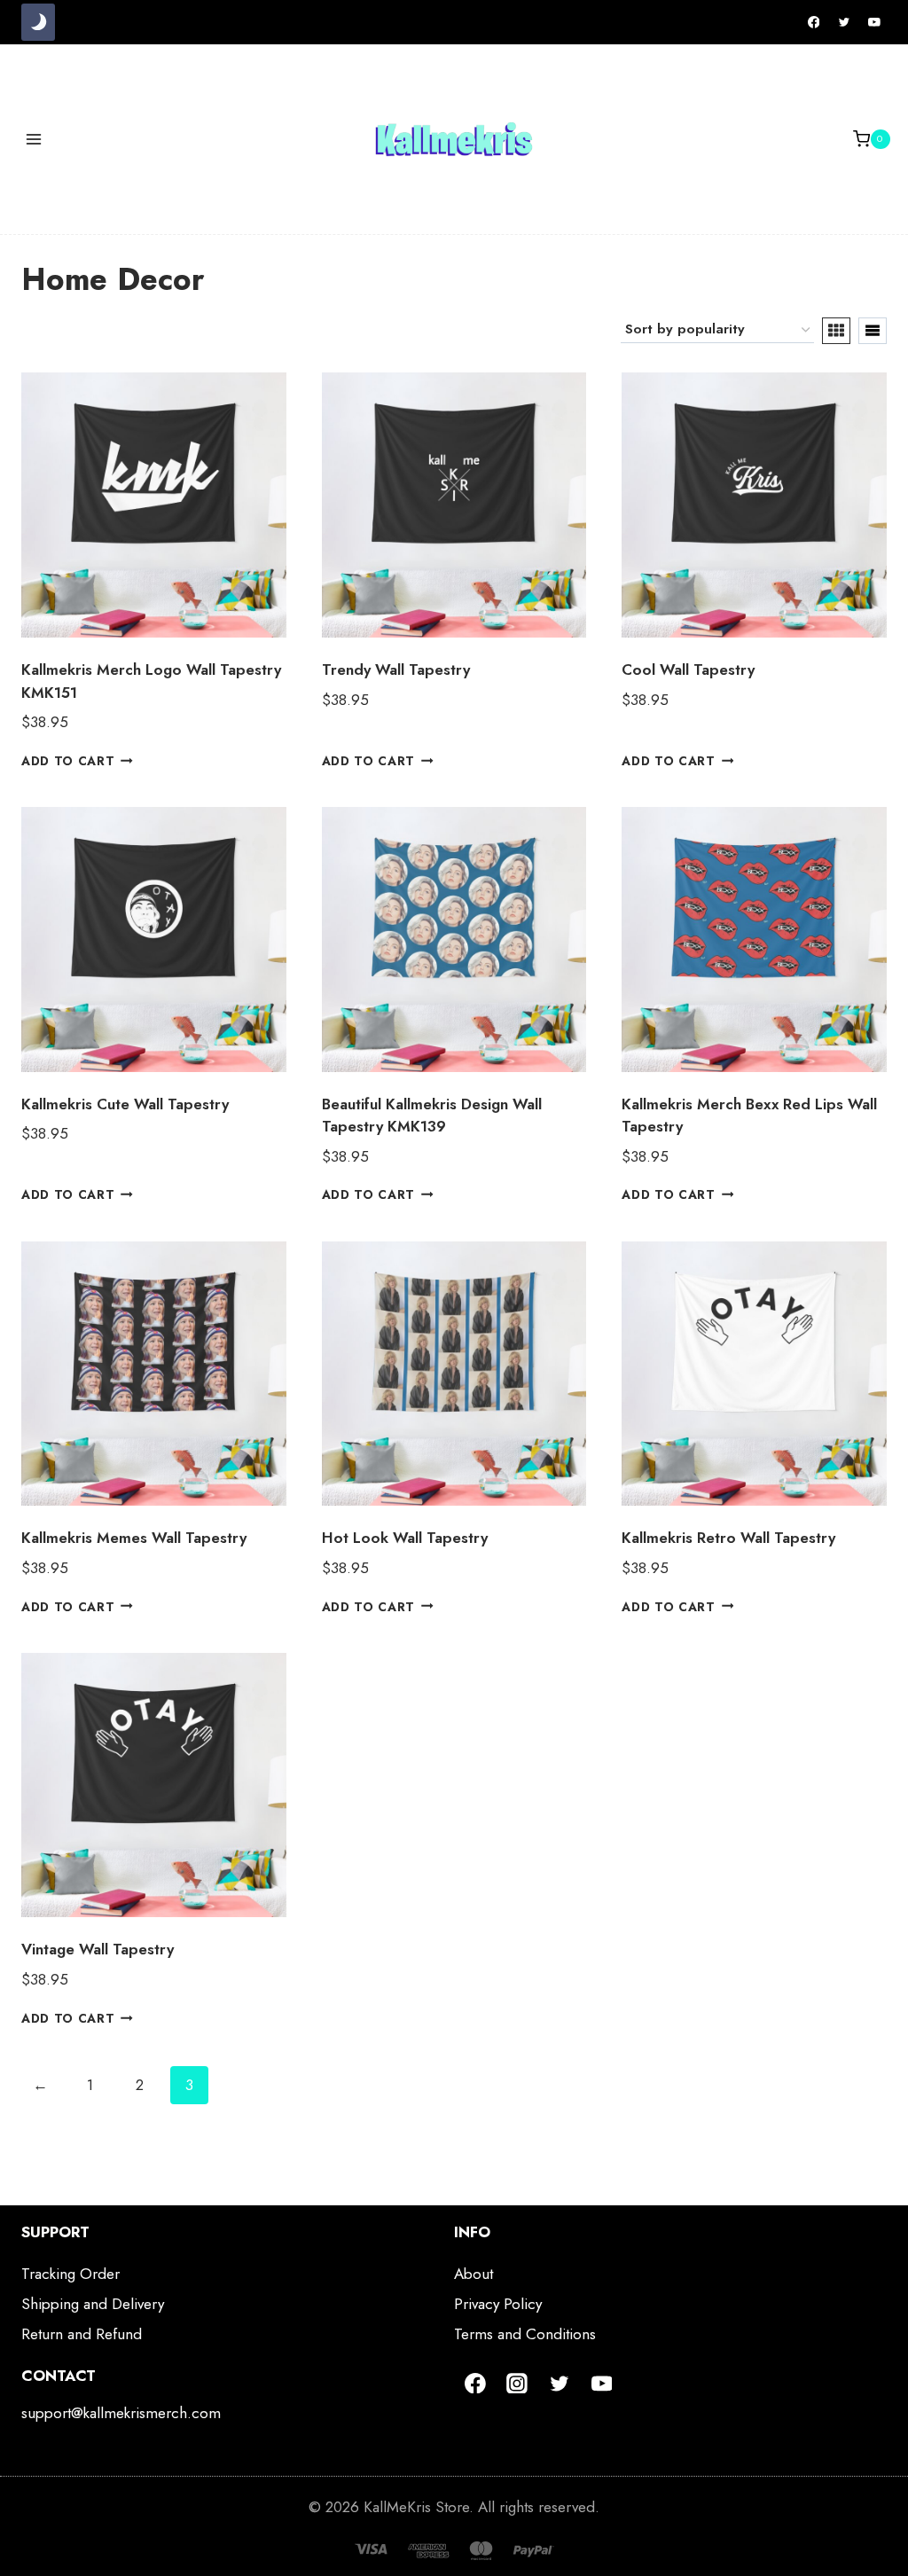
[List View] (873, 331)
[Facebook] (814, 22)
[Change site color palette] (38, 22)
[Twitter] (844, 22)
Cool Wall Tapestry (688, 669)
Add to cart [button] (68, 761)
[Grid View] (836, 331)
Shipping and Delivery (93, 2304)
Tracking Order (70, 2274)
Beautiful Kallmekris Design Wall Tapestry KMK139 (432, 1116)
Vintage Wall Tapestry (98, 1949)
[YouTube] (874, 22)
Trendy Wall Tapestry (396, 669)
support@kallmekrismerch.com (121, 2413)
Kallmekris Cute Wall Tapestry (125, 1104)
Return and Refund (82, 2334)
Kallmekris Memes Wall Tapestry (134, 1538)
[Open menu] (34, 139)
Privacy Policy (498, 2304)
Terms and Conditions (525, 2334)
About (474, 2274)
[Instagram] (518, 2384)
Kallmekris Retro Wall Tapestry (728, 1538)
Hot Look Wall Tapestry (405, 1538)
